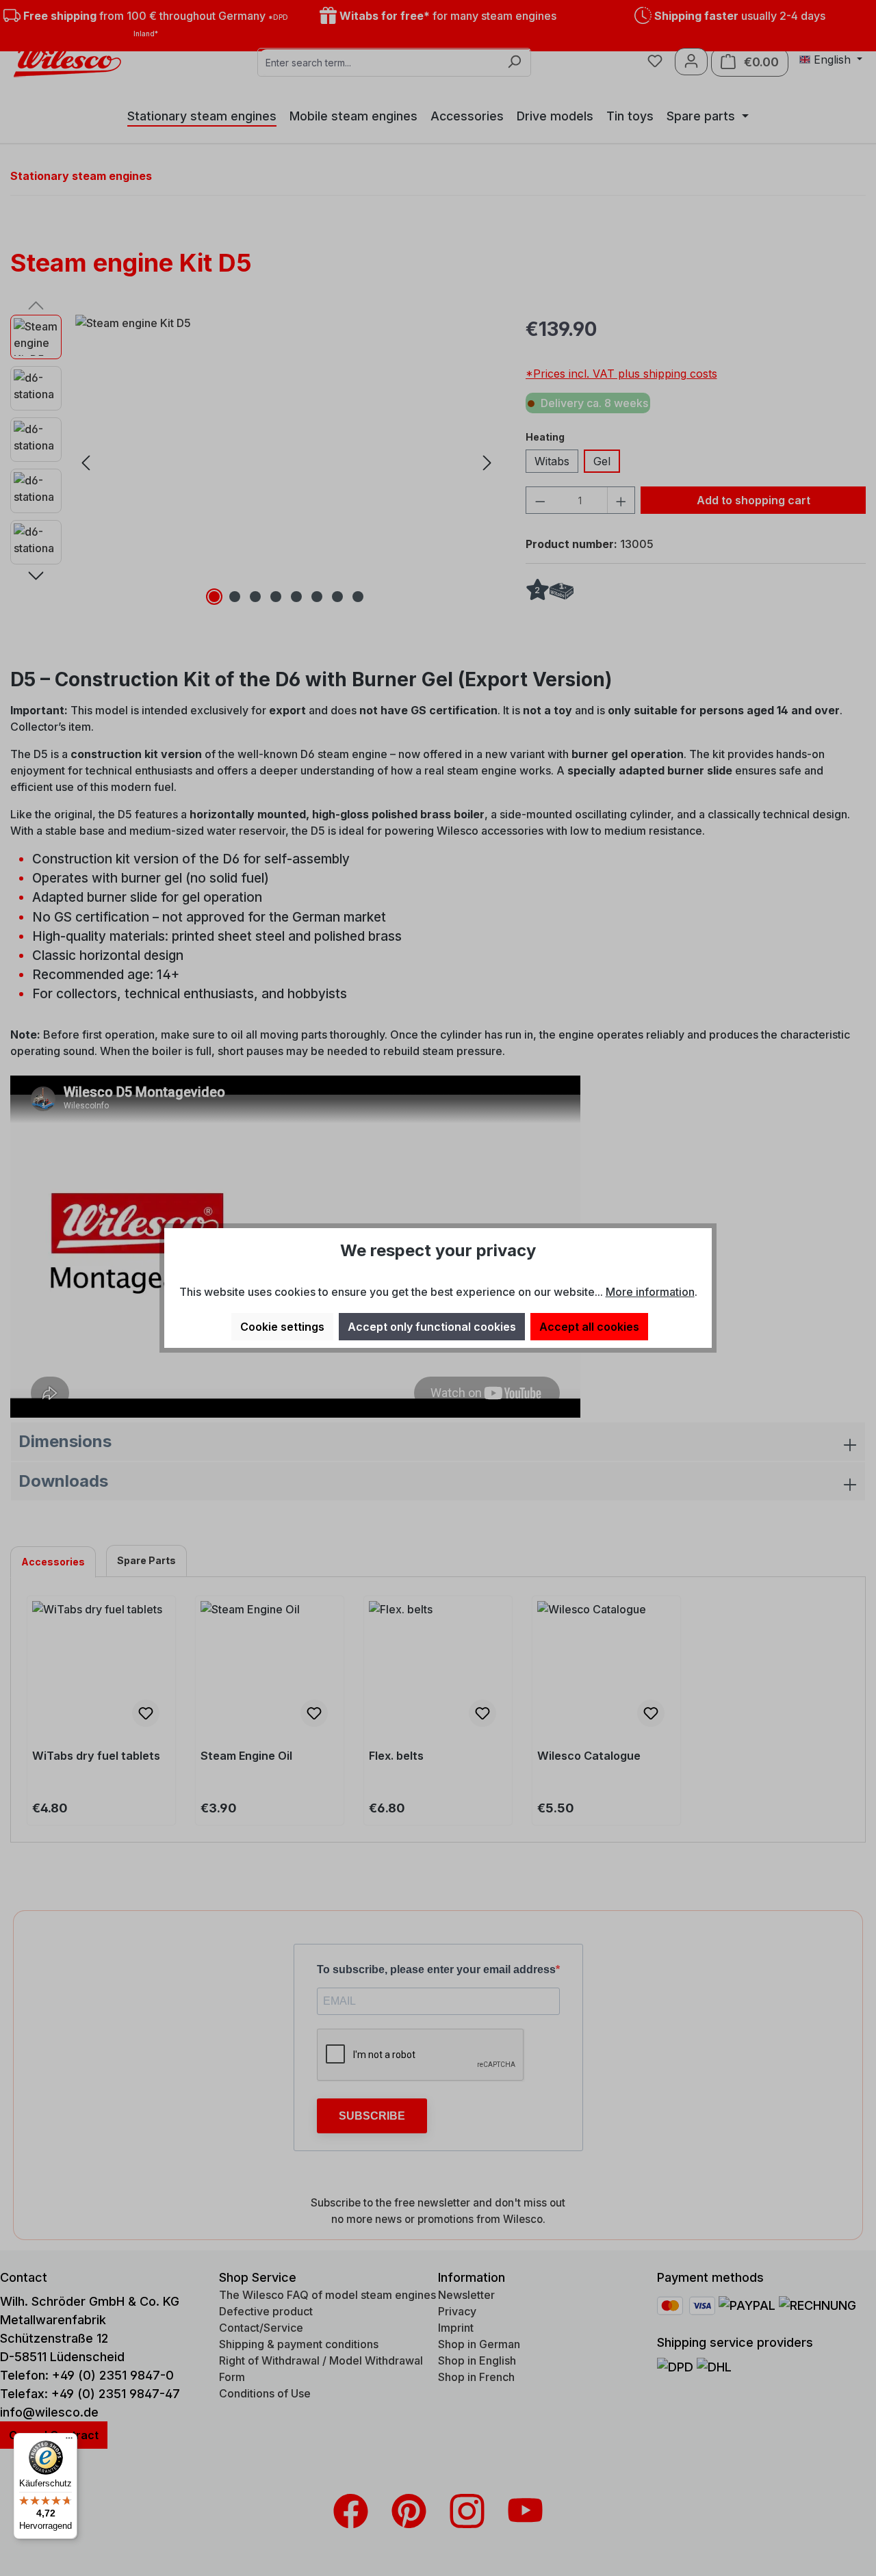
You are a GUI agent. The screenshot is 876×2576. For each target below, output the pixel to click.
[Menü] (69, 2441)
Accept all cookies (589, 1327)
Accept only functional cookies (432, 1327)
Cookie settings (282, 1327)
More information (650, 1292)
